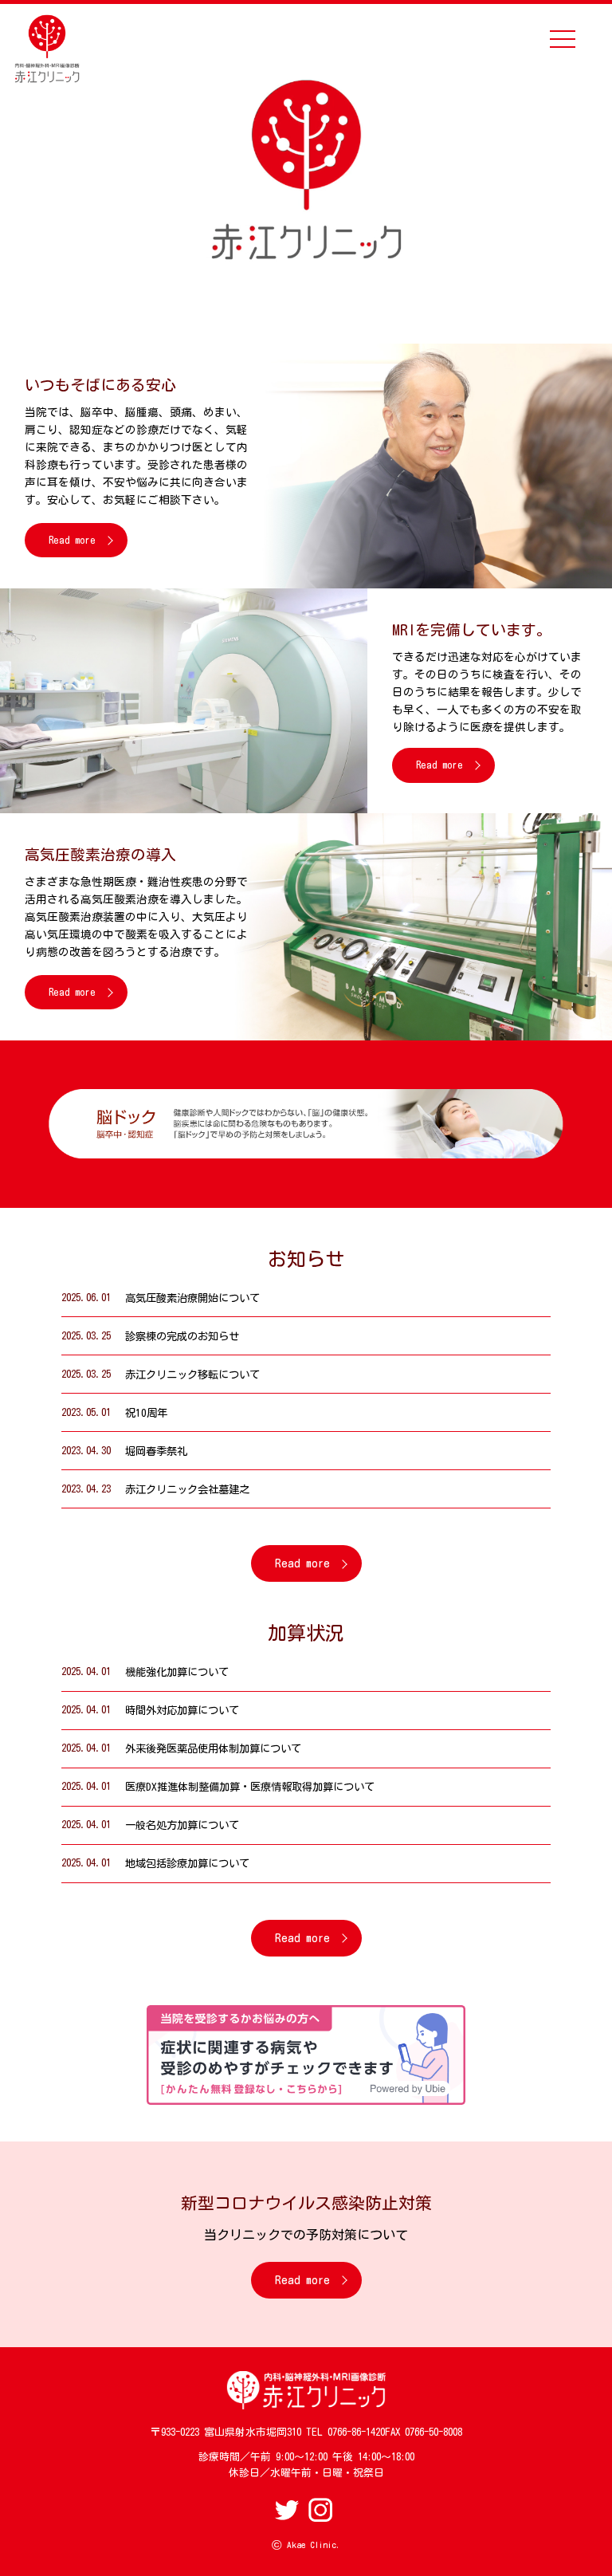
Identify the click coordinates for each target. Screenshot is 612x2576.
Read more (72, 540)
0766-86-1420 (356, 2432)
